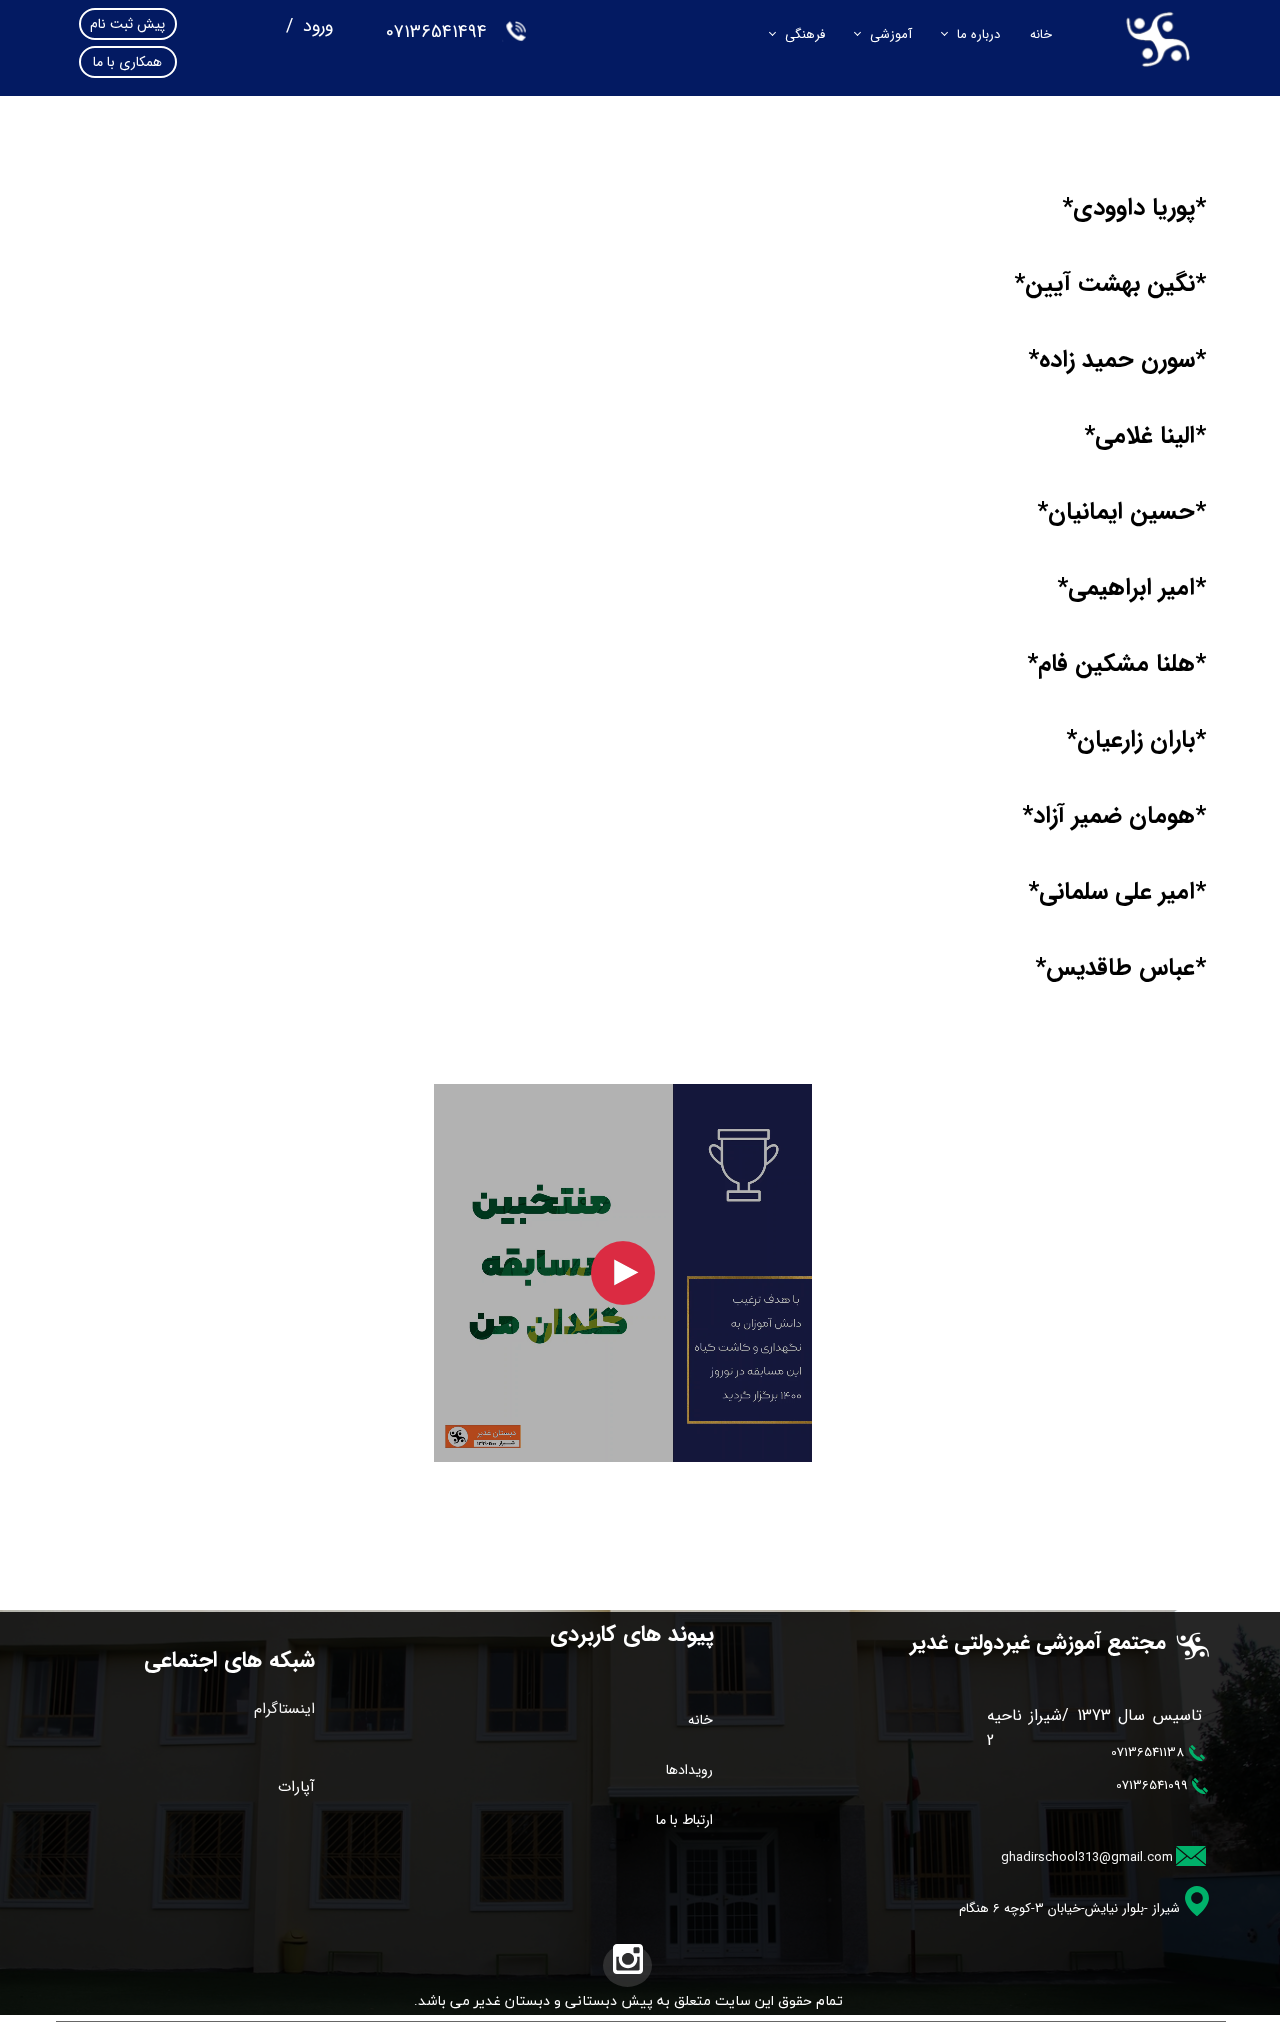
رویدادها (689, 1770)
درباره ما (978, 34)
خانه (1041, 34)
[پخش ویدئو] (623, 1273)
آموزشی (891, 34)
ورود (315, 26)
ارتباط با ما (684, 1820)
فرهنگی (805, 34)
